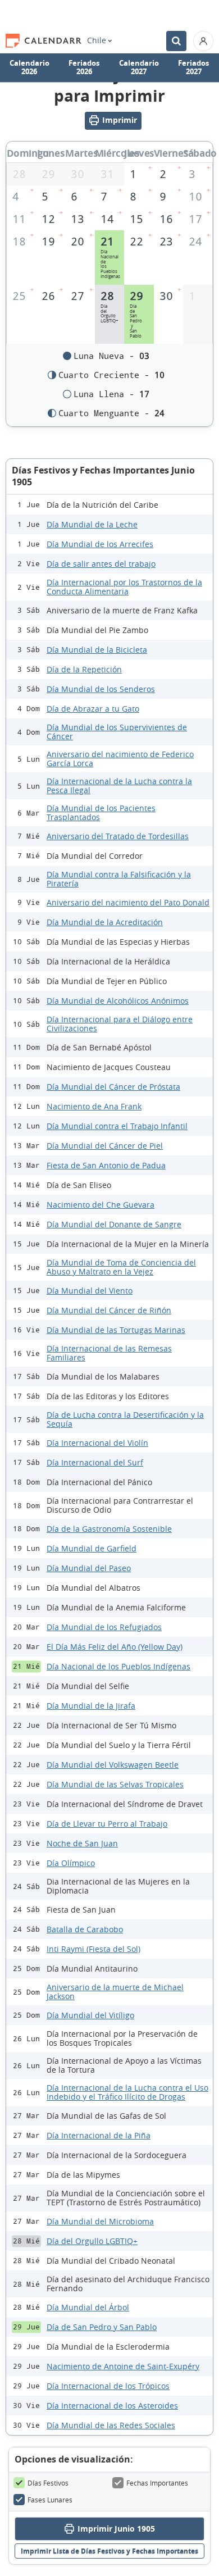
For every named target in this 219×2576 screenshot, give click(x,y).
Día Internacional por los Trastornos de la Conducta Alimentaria (124, 587)
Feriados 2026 (84, 67)
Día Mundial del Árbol (88, 2307)
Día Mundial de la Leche (92, 524)
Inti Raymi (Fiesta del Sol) (93, 1949)
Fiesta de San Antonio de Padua (106, 1165)
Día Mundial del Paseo (89, 1568)
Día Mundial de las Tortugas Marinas (116, 1330)
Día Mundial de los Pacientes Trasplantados (101, 813)
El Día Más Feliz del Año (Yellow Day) (115, 1647)
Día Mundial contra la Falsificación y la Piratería (119, 879)
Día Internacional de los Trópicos (108, 2386)
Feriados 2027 (193, 67)
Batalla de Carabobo (85, 1929)
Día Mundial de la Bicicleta (97, 650)
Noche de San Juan (82, 1843)
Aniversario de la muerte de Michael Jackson (115, 1992)
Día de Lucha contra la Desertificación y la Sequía (125, 1419)
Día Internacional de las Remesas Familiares (109, 1353)
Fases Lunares (50, 2500)
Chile (97, 40)
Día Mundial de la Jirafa (91, 1706)
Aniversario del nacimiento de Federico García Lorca (120, 759)
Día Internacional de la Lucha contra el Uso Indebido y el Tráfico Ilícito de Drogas (127, 2092)
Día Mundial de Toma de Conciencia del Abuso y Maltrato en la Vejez (121, 1267)
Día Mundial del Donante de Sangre (114, 1224)
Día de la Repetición (84, 669)
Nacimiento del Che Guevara (101, 1205)
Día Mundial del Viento (90, 1291)
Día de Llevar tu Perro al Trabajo (107, 1824)
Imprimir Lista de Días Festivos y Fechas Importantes (109, 2551)
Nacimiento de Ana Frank (94, 1106)
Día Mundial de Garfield (92, 1548)
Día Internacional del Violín (97, 1443)
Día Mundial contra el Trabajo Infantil (117, 1126)
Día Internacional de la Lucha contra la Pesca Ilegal (119, 786)
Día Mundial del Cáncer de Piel (105, 1146)
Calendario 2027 (139, 67)
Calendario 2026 (29, 67)
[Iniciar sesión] (203, 41)
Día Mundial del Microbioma (100, 2221)
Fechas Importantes (157, 2483)
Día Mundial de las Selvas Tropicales (115, 1784)
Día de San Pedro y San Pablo (102, 2327)
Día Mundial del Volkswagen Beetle (113, 1765)
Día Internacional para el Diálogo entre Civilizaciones (120, 1024)
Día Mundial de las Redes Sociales (111, 2425)
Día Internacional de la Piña (99, 2135)
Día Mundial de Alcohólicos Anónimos (118, 1001)
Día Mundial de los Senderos (101, 689)
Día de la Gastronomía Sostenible (109, 1529)
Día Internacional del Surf (95, 1462)
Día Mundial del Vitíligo (90, 2015)
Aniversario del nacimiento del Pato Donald (128, 902)
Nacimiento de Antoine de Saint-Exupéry (123, 2366)
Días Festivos (48, 2483)
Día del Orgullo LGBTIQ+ (92, 2241)
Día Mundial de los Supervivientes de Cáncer (117, 732)
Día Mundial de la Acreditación (105, 922)
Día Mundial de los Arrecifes (100, 544)
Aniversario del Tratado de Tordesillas (118, 836)
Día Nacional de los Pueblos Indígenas (118, 1666)
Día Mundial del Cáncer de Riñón (109, 1310)
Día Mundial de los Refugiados (104, 1627)
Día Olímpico (71, 1863)
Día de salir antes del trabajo (101, 564)
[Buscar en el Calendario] (176, 41)
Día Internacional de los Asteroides (112, 2406)
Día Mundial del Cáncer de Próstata (113, 1087)
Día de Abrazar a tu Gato (93, 709)
